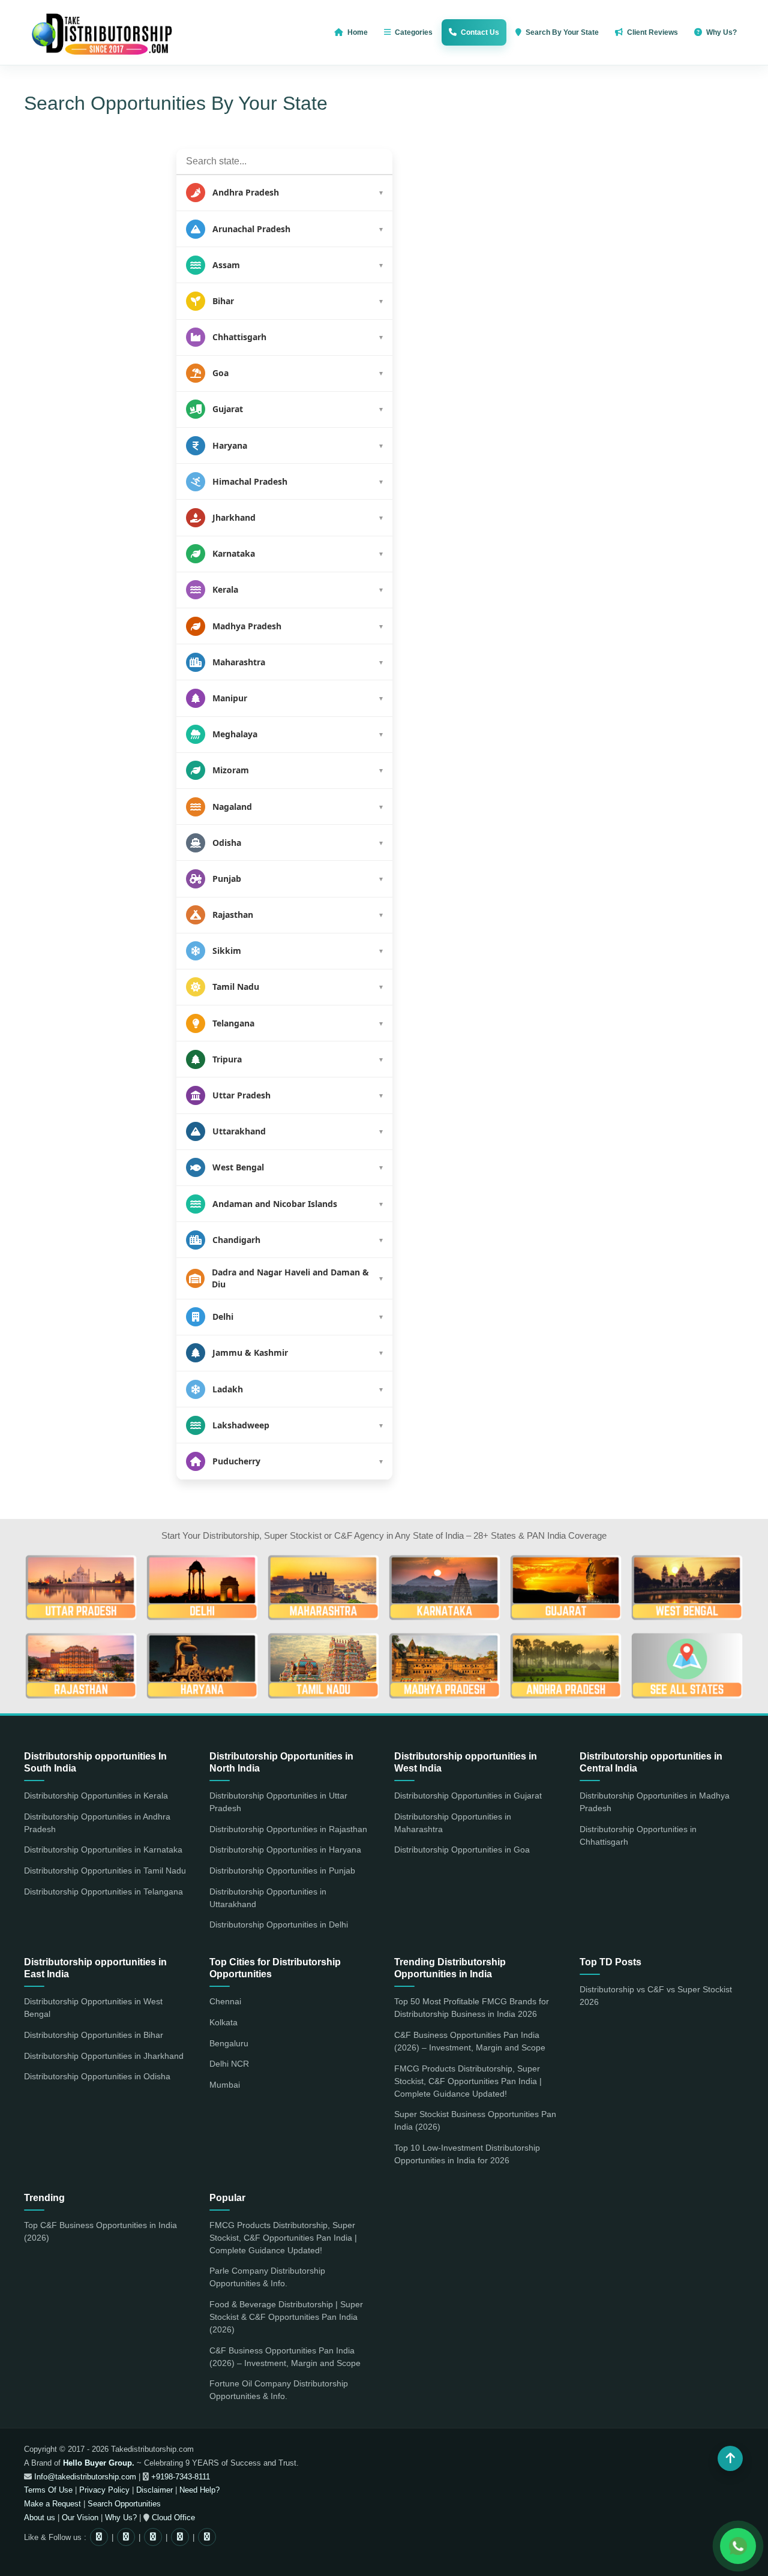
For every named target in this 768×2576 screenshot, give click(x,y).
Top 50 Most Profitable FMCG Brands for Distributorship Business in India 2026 (472, 2008)
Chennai (225, 2001)
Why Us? (121, 2518)
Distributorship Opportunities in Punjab (282, 1871)
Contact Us (480, 32)
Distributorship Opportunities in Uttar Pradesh (278, 1802)
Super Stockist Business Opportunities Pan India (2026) (475, 2120)
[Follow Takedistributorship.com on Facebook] (126, 2537)
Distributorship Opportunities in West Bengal (93, 2008)
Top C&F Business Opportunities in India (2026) (100, 2231)
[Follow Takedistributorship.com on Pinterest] (180, 2537)
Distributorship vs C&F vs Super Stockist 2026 (656, 1996)
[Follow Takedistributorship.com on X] (153, 2537)
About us (40, 2518)
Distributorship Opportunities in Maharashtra (453, 1823)
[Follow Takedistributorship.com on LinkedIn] (207, 2537)
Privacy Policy (104, 2490)
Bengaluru (229, 2043)
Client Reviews (652, 32)
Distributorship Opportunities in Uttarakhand (268, 1898)
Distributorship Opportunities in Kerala (96, 1796)
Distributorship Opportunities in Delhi (279, 1925)
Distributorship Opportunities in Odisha (97, 2076)
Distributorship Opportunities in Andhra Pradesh (97, 1823)
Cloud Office (172, 2518)
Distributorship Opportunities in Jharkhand (104, 2056)
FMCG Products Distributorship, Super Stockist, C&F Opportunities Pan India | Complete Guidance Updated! (468, 2081)
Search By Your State (562, 32)
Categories (414, 32)
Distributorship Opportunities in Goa (462, 1850)
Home (358, 32)
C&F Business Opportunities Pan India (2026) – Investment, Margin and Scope (470, 2041)
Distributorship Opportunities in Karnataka (103, 1850)
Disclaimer (154, 2490)
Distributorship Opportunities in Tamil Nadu (105, 1871)
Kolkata (223, 2022)
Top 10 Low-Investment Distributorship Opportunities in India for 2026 (467, 2154)
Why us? (721, 32)
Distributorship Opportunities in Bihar (94, 2035)
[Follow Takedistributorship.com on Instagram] (99, 2537)
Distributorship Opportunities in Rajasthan (288, 1829)
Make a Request (52, 2504)
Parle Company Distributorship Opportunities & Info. (267, 2277)
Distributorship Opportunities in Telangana (103, 1892)
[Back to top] (730, 2458)
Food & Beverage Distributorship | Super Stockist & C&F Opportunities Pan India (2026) (286, 2317)
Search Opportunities (124, 2504)
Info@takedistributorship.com (84, 2477)
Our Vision (80, 2518)
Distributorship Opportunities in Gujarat (468, 1796)
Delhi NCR (229, 2064)
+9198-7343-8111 (179, 2477)
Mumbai (225, 2085)
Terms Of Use (48, 2490)
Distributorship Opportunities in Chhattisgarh (638, 1835)
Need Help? (199, 2490)
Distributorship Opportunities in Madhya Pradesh (655, 1802)
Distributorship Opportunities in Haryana (285, 1850)
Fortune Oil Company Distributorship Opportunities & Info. (279, 2390)
